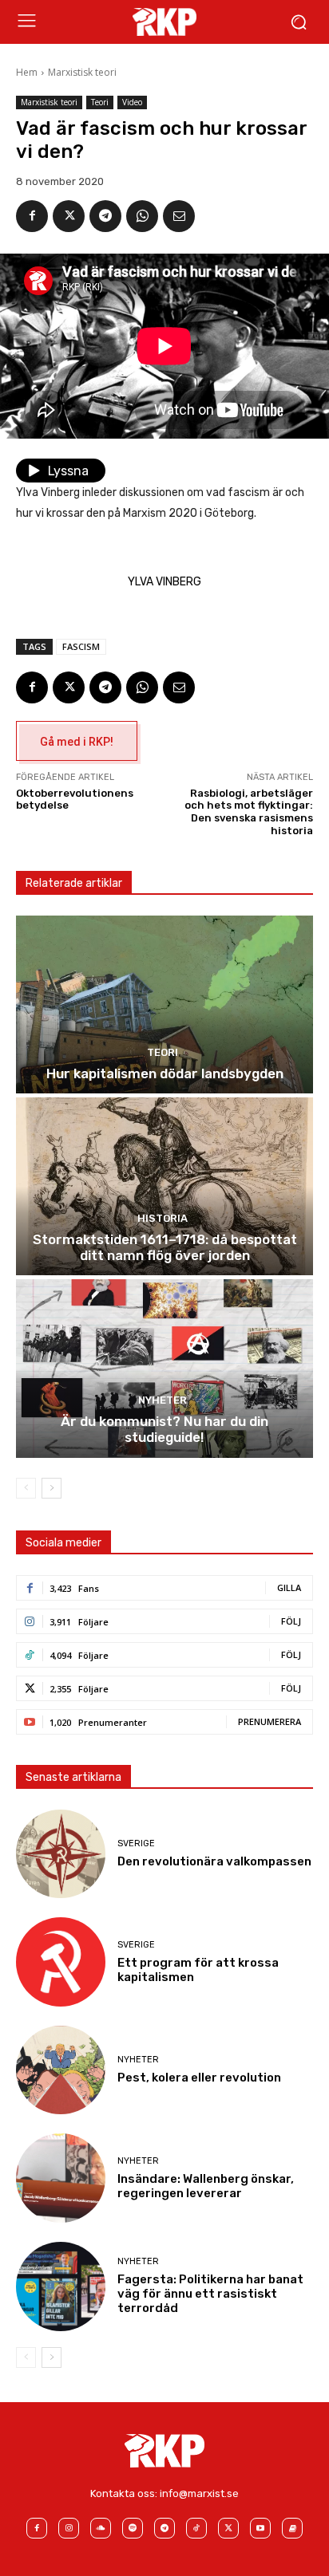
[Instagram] (69, 2528)
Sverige (136, 1843)
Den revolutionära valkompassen (214, 1861)
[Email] (179, 216)
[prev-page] (26, 1488)
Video (132, 102)
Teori (100, 102)
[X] (69, 216)
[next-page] (52, 1488)
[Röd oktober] (292, 2528)
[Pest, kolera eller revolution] (61, 2070)
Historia (163, 1218)
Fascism (81, 646)
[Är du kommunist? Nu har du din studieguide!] (164, 1368)
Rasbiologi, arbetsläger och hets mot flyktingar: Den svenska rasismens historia (249, 812)
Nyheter (163, 1400)
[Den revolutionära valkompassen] (61, 1854)
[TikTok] (196, 2528)
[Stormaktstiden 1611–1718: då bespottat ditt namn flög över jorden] (164, 1186)
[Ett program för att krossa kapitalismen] (61, 1962)
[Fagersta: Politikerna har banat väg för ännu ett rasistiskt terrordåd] (61, 2286)
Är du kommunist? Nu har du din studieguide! (164, 1429)
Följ (291, 1621)
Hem (27, 72)
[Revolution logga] (164, 22)
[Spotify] (133, 2528)
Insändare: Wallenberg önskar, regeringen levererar (206, 2186)
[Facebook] (32, 216)
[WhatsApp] (142, 216)
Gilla (289, 1587)
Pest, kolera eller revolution (199, 2078)
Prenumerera (270, 1721)
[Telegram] (105, 216)
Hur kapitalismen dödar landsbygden (165, 1073)
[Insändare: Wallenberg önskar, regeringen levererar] (61, 2178)
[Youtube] (260, 2528)
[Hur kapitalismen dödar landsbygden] (164, 1004)
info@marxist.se (199, 2493)
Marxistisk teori (82, 72)
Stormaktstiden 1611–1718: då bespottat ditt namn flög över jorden (165, 1247)
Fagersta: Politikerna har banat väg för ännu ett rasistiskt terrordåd (210, 2294)
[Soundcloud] (101, 2528)
